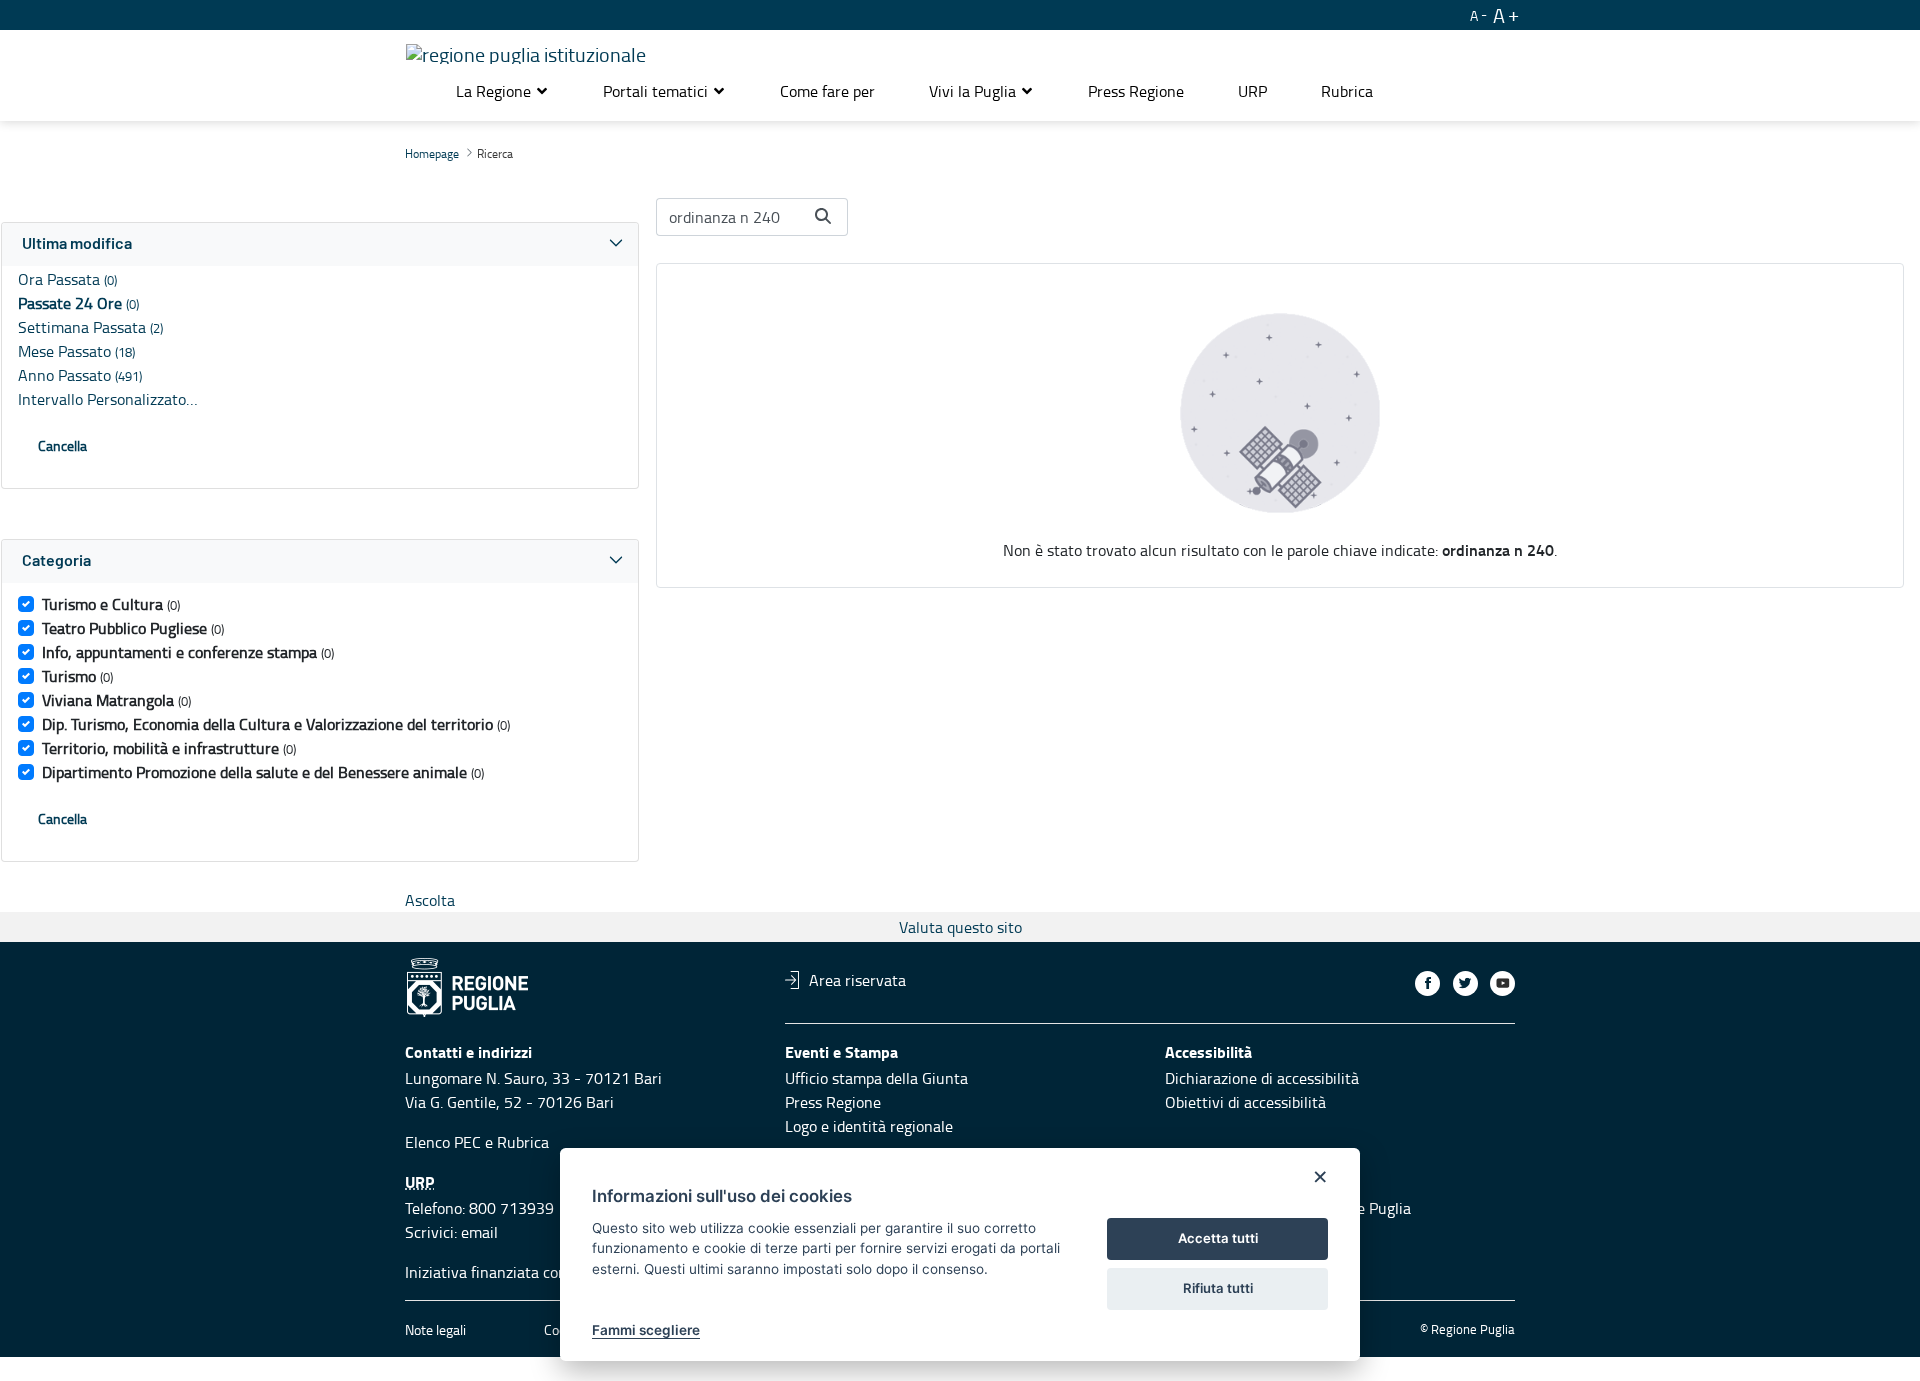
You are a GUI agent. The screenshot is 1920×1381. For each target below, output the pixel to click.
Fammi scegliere (646, 1330)
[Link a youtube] (1502, 983)
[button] (502, 91)
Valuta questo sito (960, 927)
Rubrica (523, 1142)
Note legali (435, 1329)
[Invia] (823, 216)
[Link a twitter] (1465, 983)
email (479, 1232)
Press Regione (833, 1102)
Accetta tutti (1218, 1238)
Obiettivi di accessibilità (1245, 1102)
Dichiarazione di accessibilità (1262, 1078)
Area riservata (857, 980)
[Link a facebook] (1427, 983)
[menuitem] (827, 91)
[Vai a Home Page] (526, 51)
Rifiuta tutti (1218, 1288)
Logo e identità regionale (869, 1126)
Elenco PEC (443, 1142)
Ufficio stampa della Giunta (876, 1078)
